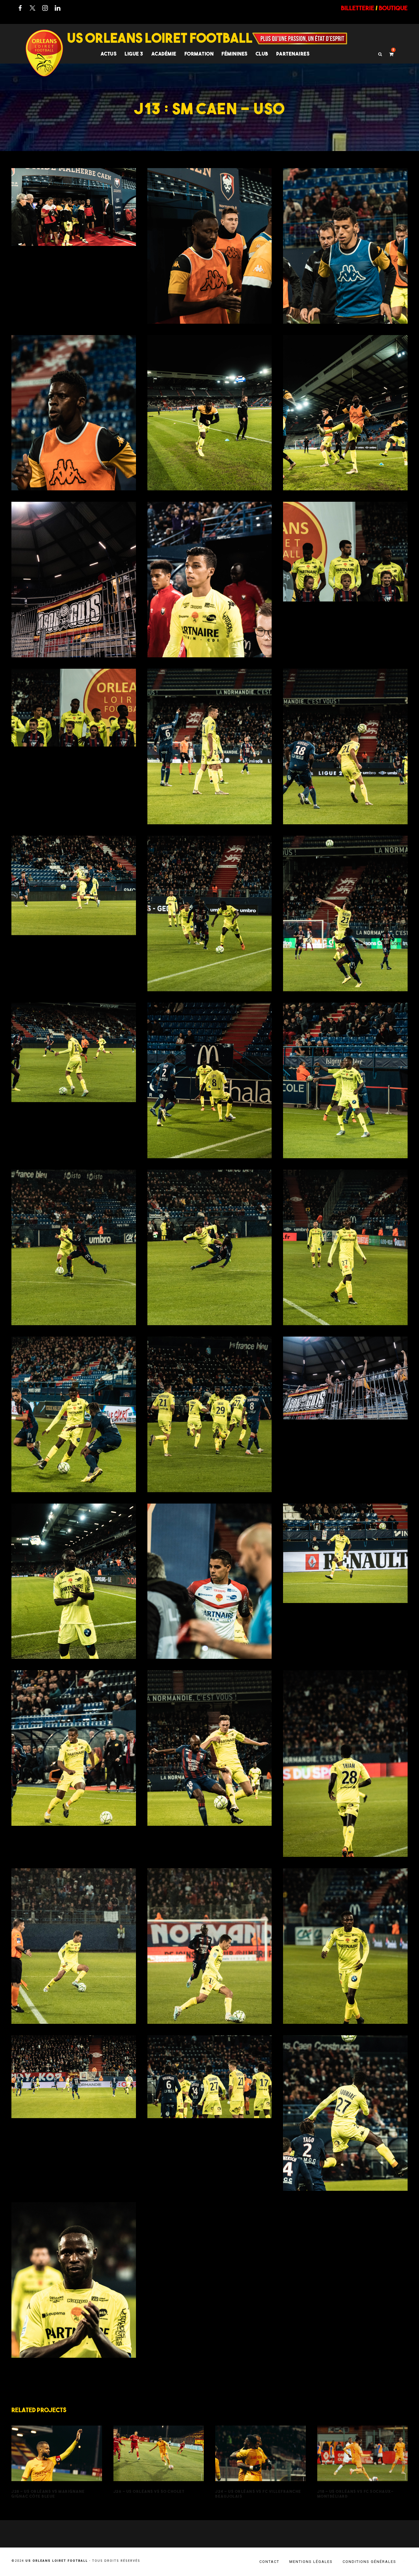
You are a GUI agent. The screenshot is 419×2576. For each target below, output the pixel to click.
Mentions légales (311, 2562)
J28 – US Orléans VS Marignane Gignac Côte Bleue (57, 2462)
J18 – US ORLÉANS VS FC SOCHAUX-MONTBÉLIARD (362, 2462)
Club (262, 54)
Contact (269, 2562)
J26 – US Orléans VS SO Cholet (159, 2462)
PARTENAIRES (293, 54)
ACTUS (109, 54)
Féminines (235, 54)
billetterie (358, 8)
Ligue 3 (134, 54)
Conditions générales (369, 2562)
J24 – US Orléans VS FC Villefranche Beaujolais (261, 2462)
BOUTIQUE (393, 8)
